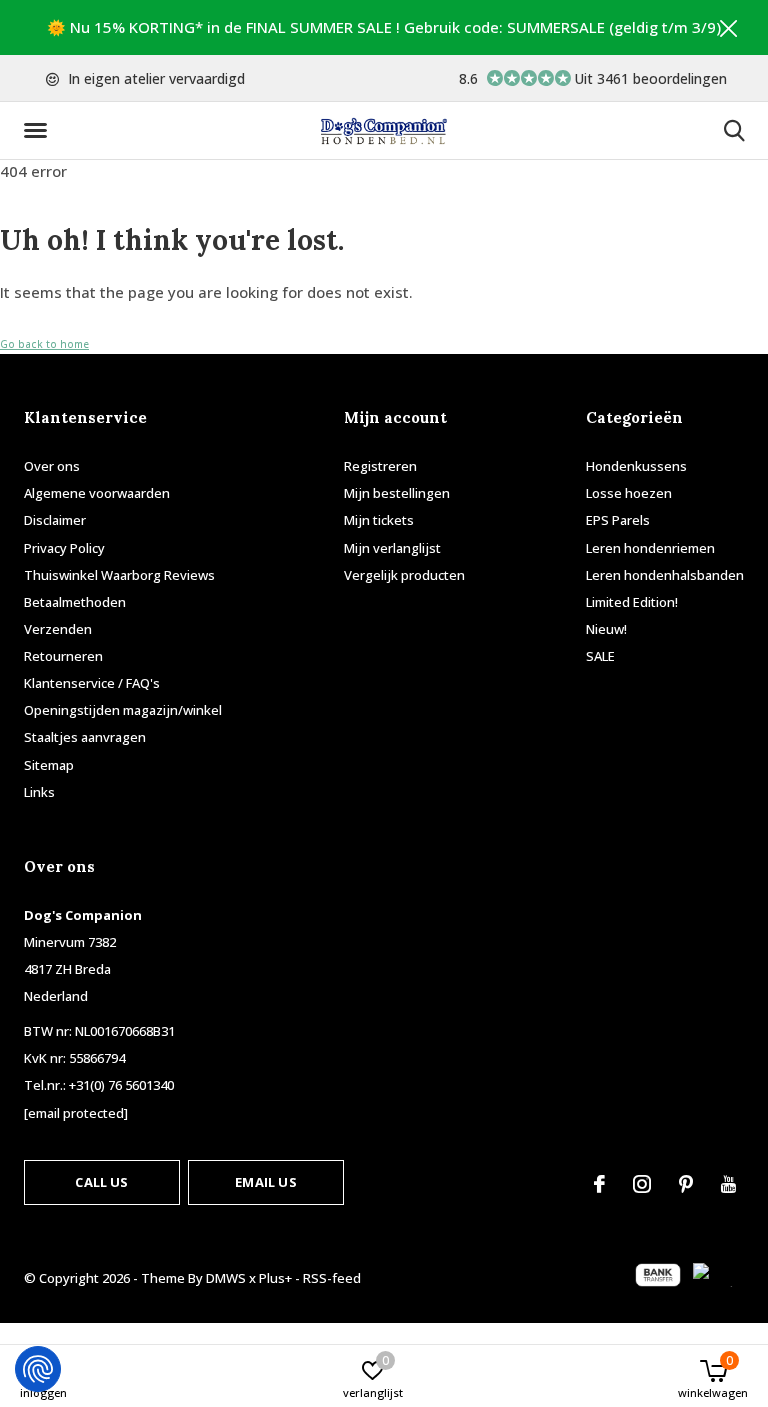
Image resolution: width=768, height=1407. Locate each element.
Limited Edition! (632, 602)
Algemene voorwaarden (97, 493)
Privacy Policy (64, 548)
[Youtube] (728, 1184)
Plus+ (275, 1278)
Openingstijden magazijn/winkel (123, 710)
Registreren (380, 466)
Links (39, 792)
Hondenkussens (636, 466)
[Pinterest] (686, 1184)
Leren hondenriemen (650, 548)
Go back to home (44, 344)
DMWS (226, 1278)
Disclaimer (55, 520)
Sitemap (49, 765)
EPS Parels (618, 520)
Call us (101, 1182)
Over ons (52, 466)
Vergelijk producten (404, 575)
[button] (39, 131)
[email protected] (76, 1113)
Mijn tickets (379, 520)
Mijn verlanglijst (392, 548)
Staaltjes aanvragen (85, 737)
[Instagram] (642, 1184)
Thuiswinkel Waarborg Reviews (119, 575)
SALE (600, 656)
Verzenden (58, 629)
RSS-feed (332, 1278)
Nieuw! (606, 629)
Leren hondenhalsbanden (665, 575)
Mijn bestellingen (397, 493)
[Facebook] (599, 1184)
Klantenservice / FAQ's (92, 683)
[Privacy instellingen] (38, 1369)
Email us (265, 1182)
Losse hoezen (629, 493)
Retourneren (63, 656)
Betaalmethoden (75, 602)
